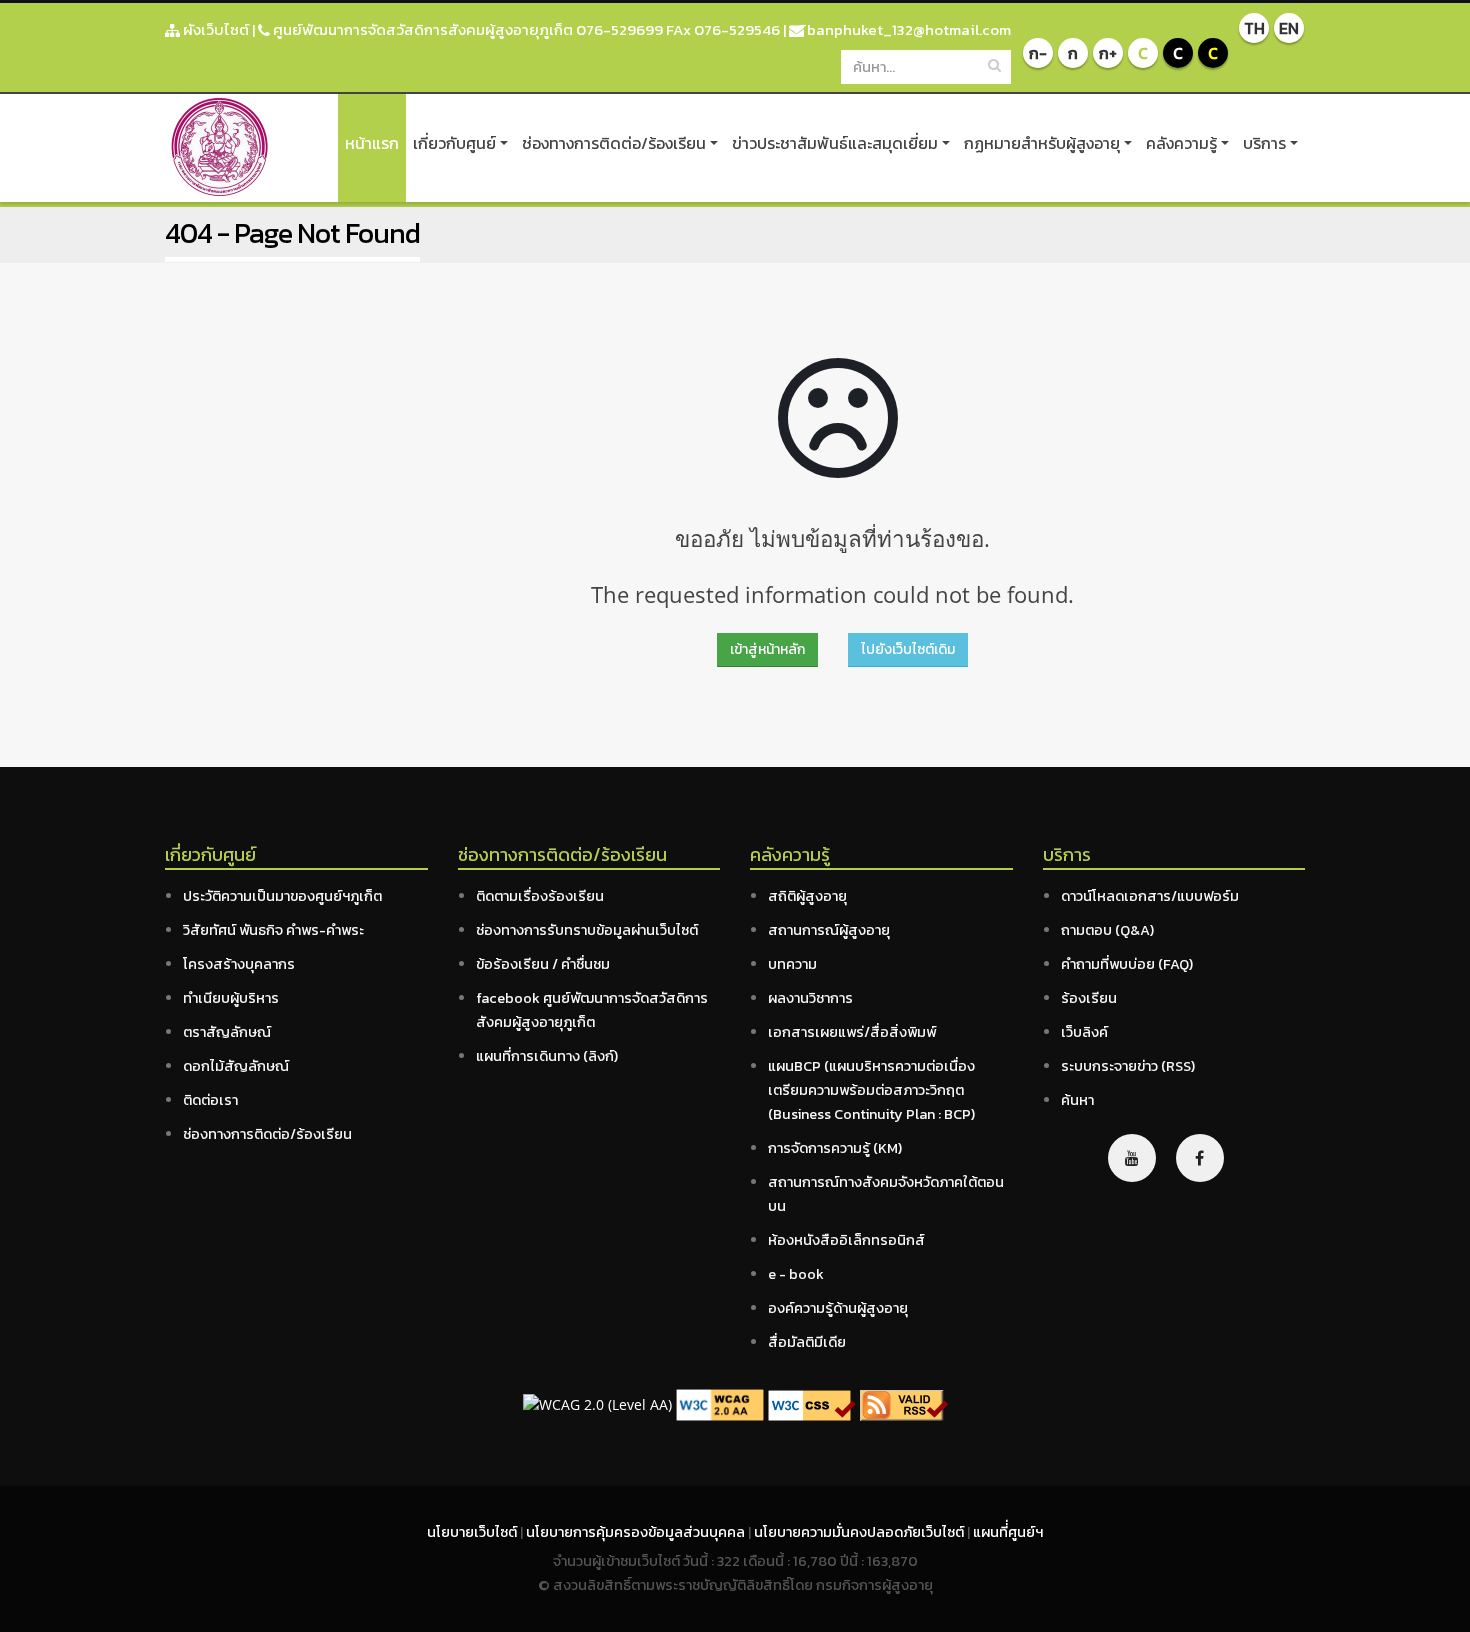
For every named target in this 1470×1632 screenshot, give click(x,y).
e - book (796, 1274)
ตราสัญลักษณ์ (227, 1032)
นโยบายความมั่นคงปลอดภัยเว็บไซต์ (860, 1532)
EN (1289, 28)
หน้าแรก (372, 143)
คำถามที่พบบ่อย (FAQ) (1127, 964)
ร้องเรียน (1089, 998)
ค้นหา (1077, 1100)
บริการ (1264, 143)
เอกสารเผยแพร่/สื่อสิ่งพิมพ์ (852, 1032)
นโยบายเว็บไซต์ (473, 1532)
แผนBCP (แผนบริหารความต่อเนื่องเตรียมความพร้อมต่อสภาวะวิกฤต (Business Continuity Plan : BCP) (871, 1090)
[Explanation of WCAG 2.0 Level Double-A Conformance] (720, 1403)
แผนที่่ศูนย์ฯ (1008, 1532)
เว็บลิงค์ (1084, 1032)
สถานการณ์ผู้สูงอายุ (829, 930)
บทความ (792, 964)
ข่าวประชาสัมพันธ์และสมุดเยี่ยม (835, 143)
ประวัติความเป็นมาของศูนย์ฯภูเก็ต (282, 896)
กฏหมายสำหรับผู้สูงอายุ (1042, 143)
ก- (1038, 53)
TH (1254, 28)
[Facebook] (1200, 1158)
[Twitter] (1132, 1158)
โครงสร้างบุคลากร (239, 964)
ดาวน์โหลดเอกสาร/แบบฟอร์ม (1150, 896)
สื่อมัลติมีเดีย (807, 1342)
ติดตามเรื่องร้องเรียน (540, 896)
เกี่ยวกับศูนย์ (454, 143)
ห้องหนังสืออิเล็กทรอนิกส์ (846, 1240)
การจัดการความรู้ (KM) (835, 1148)
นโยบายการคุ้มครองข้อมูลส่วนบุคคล (637, 1532)
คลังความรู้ (1181, 143)
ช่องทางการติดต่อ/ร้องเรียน (614, 143)
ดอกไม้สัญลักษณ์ (236, 1066)
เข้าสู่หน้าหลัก (767, 649)
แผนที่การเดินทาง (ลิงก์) (547, 1056)
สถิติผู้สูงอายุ (807, 896)
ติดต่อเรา (210, 1100)
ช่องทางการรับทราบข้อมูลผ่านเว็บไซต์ (587, 930)
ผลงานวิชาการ (810, 998)
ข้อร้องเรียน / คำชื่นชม (543, 964)
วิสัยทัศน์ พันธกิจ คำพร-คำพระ (273, 930)
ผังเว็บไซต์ (214, 29)
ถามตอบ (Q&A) (1107, 930)
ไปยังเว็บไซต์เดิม (908, 649)
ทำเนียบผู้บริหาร (231, 998)
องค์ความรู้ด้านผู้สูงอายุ (838, 1308)
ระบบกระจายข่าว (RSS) (1128, 1066)
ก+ (1108, 53)
